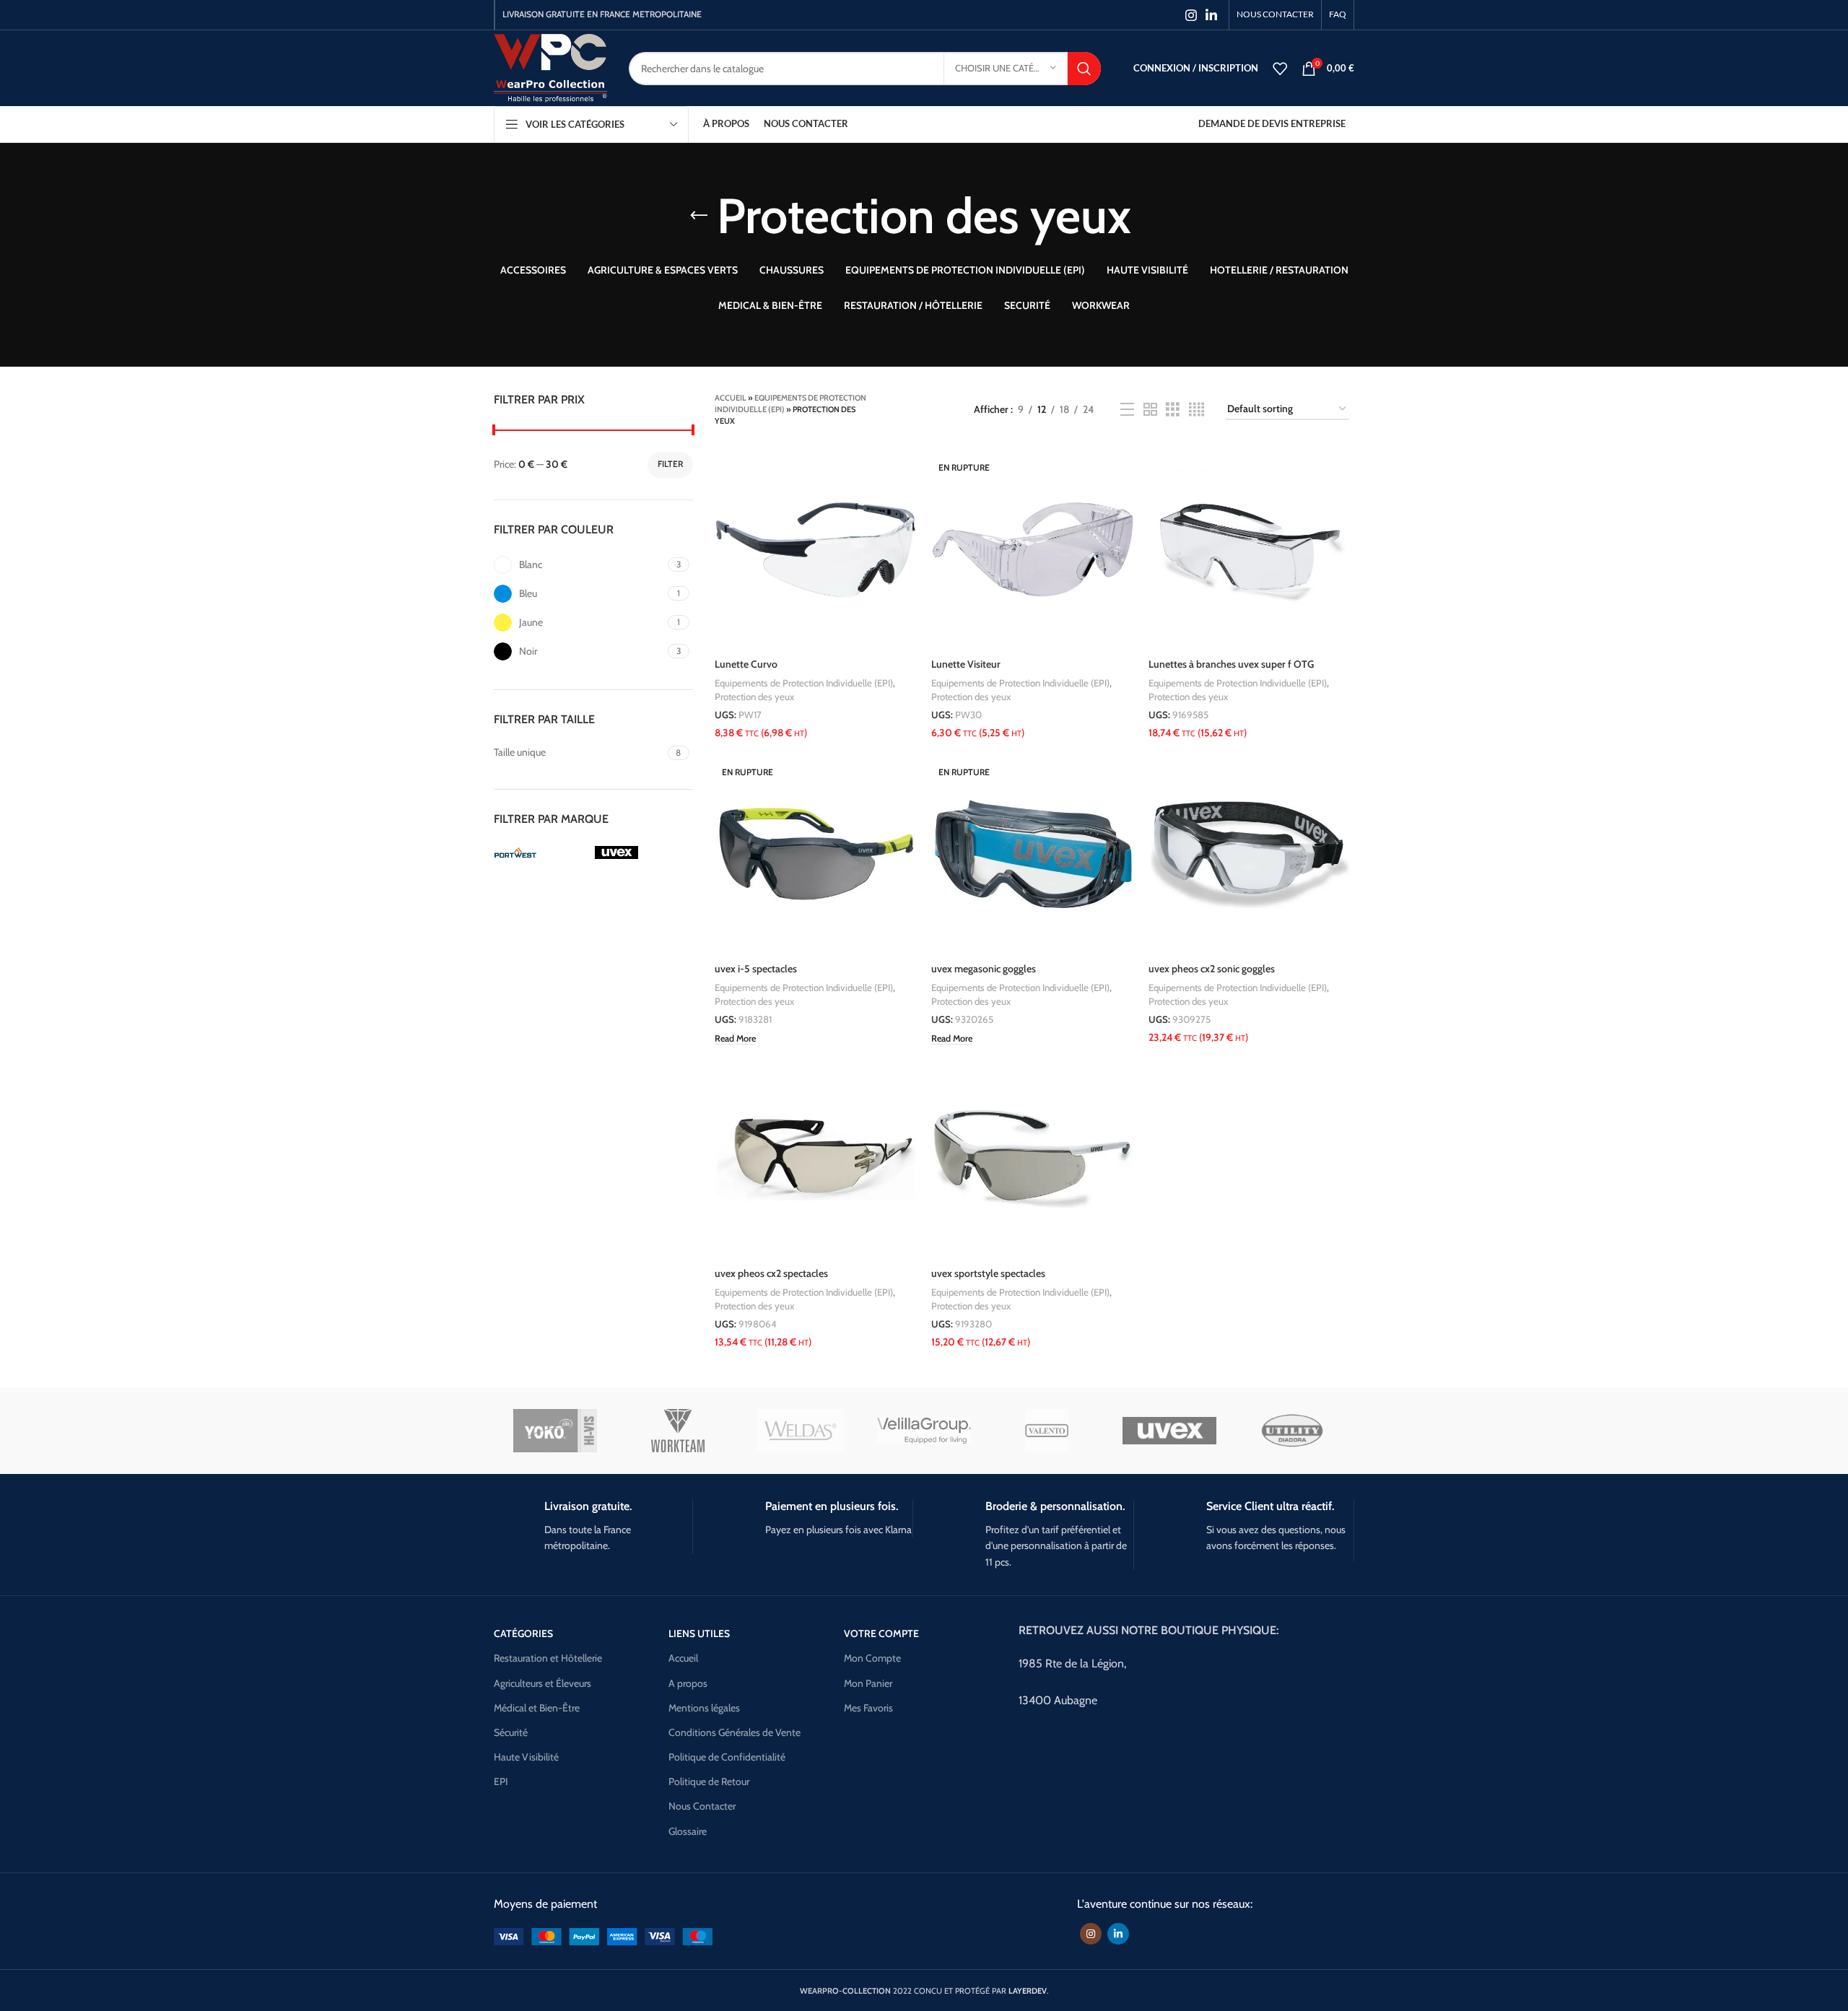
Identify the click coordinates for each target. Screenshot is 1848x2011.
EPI (501, 1781)
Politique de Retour (709, 1781)
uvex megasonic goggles (984, 969)
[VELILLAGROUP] (924, 1431)
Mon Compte (872, 1658)
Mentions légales (704, 1708)
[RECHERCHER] (1084, 69)
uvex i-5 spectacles (756, 969)
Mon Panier (868, 1683)
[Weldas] (801, 1431)
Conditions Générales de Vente (735, 1732)
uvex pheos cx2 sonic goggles (1212, 969)
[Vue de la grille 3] (1173, 410)
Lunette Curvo (746, 664)
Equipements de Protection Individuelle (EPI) (804, 683)
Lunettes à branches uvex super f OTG (1231, 664)
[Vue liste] (1127, 410)
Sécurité (511, 1732)
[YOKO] (555, 1431)
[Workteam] (678, 1431)
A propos (688, 1683)
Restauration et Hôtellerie (548, 1658)
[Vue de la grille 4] (1197, 410)
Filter (670, 464)
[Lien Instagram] (1191, 15)
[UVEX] (1169, 1431)
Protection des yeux (754, 697)
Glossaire (688, 1831)
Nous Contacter (702, 1806)
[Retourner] (699, 216)
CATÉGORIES (523, 1633)
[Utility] (1292, 1431)
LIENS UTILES (699, 1633)
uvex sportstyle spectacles (988, 1273)
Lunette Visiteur (966, 664)
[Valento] (1047, 1431)
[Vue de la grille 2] (1150, 410)
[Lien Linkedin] (1211, 15)
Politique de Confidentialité (727, 1757)
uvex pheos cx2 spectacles (771, 1273)
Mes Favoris (868, 1708)
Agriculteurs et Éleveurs (542, 1683)
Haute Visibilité (526, 1757)
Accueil (731, 398)
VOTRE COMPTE (881, 1633)
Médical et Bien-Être (537, 1708)
